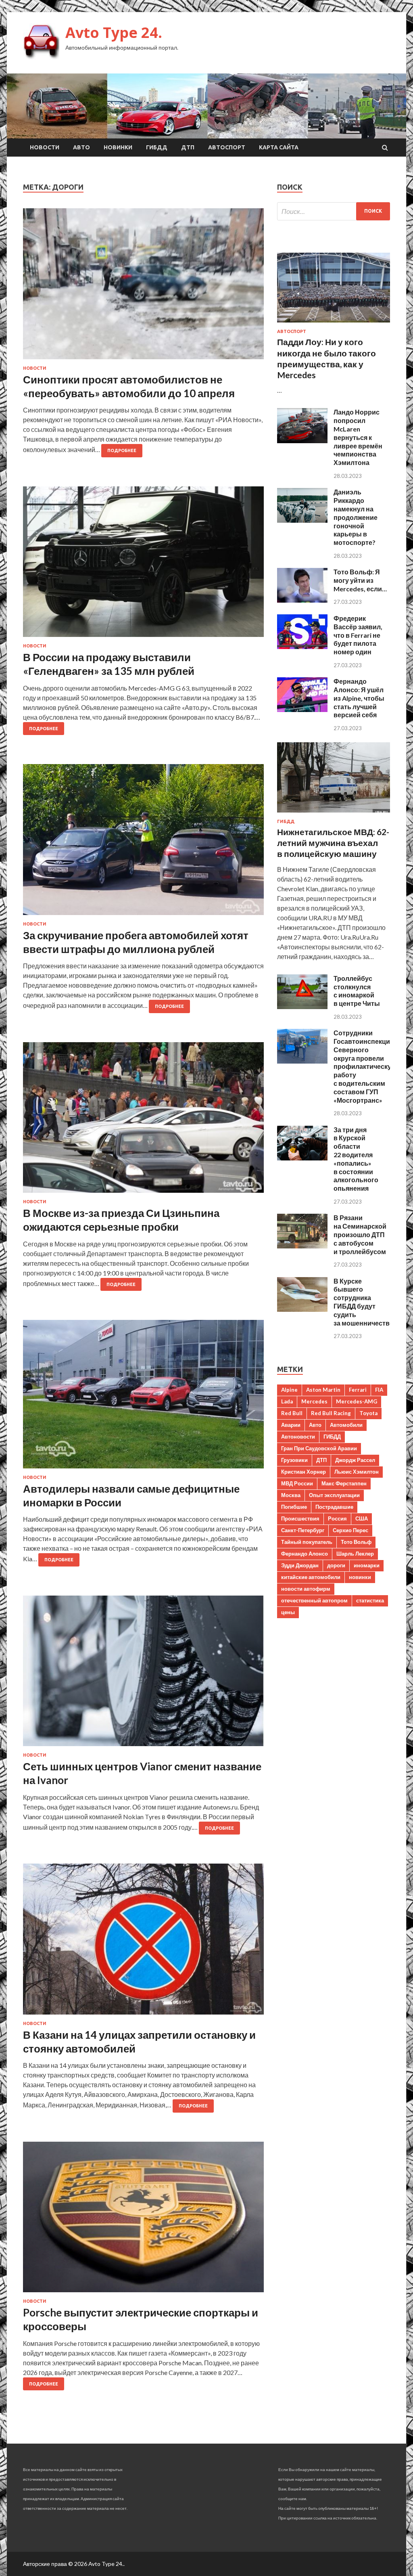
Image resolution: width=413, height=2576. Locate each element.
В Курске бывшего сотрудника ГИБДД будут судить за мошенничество (364, 1302)
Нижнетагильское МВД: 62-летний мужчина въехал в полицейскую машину (333, 843)
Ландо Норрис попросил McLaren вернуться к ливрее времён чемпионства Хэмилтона (358, 437)
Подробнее (122, 450)
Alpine (289, 1390)
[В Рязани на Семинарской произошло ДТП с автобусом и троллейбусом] (302, 1246)
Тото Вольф (356, 1542)
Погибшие (294, 1507)
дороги (336, 1565)
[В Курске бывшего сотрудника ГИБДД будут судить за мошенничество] (302, 1309)
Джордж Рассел (355, 1460)
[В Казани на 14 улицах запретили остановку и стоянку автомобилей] (143, 1942)
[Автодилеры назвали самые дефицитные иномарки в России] (143, 1397)
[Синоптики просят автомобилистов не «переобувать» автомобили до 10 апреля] (143, 287)
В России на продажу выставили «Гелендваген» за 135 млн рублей (109, 664)
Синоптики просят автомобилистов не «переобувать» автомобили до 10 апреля (129, 386)
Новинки (118, 147)
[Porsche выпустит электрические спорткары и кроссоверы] (143, 2220)
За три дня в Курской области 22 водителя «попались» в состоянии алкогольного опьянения (356, 1159)
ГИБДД (157, 147)
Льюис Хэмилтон (357, 1472)
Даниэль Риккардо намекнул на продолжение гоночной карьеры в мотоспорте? (356, 517)
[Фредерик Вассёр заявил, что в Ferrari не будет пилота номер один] (302, 646)
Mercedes (314, 1401)
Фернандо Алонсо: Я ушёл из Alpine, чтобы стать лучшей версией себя (359, 698)
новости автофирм (306, 1589)
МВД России (297, 1483)
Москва (291, 1495)
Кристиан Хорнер (303, 1472)
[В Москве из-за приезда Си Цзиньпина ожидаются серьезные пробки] (143, 1121)
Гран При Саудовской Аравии (319, 1448)
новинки (360, 1577)
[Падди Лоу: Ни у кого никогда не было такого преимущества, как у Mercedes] (334, 324)
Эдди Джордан (300, 1565)
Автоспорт (227, 147)
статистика (370, 1600)
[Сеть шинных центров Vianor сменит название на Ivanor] (143, 1674)
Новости (45, 147)
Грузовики (294, 1460)
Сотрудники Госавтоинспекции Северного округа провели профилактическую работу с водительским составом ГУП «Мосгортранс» (365, 1066)
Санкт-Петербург (303, 1530)
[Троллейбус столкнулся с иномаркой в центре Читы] (302, 1006)
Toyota (368, 1413)
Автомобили (346, 1425)
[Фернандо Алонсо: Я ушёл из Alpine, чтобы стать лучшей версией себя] (302, 709)
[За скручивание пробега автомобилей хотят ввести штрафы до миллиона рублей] (143, 843)
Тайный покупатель (307, 1542)
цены (288, 1612)
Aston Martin (323, 1390)
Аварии (291, 1425)
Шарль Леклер (355, 1554)
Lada (287, 1401)
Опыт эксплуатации (334, 1495)
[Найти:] (334, 211)
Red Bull (292, 1413)
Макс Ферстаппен (344, 1483)
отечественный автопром (314, 1600)
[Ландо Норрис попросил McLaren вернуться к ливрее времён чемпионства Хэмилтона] (302, 441)
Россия (337, 1518)
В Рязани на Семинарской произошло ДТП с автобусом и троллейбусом (360, 1234)
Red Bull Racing (331, 1413)
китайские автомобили (311, 1577)
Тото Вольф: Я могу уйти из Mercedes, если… (360, 580)
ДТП (188, 147)
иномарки (367, 1565)
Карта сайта (279, 147)
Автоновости (298, 1437)
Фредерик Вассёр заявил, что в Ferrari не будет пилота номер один (358, 635)
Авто (81, 147)
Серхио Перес (350, 1530)
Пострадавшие (334, 1507)
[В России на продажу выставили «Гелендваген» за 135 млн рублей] (143, 565)
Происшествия (300, 1518)
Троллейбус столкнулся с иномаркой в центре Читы (357, 991)
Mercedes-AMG (357, 1401)
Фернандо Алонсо (305, 1554)
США (362, 1518)
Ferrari (358, 1390)
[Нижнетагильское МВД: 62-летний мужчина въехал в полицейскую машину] (334, 814)
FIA (379, 1390)
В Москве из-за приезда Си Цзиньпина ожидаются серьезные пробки (121, 1220)
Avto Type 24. (114, 32)
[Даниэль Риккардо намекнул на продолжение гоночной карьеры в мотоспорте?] (302, 520)
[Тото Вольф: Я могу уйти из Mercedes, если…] (302, 600)
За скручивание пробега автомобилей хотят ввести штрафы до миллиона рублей (136, 942)
